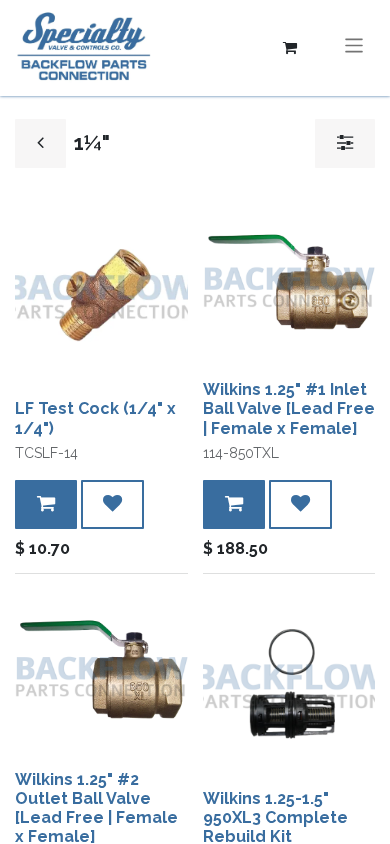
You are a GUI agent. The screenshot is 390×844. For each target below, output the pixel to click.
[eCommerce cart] (290, 48)
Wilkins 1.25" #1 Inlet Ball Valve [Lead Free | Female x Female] (289, 408)
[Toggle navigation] (354, 47)
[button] (46, 504)
